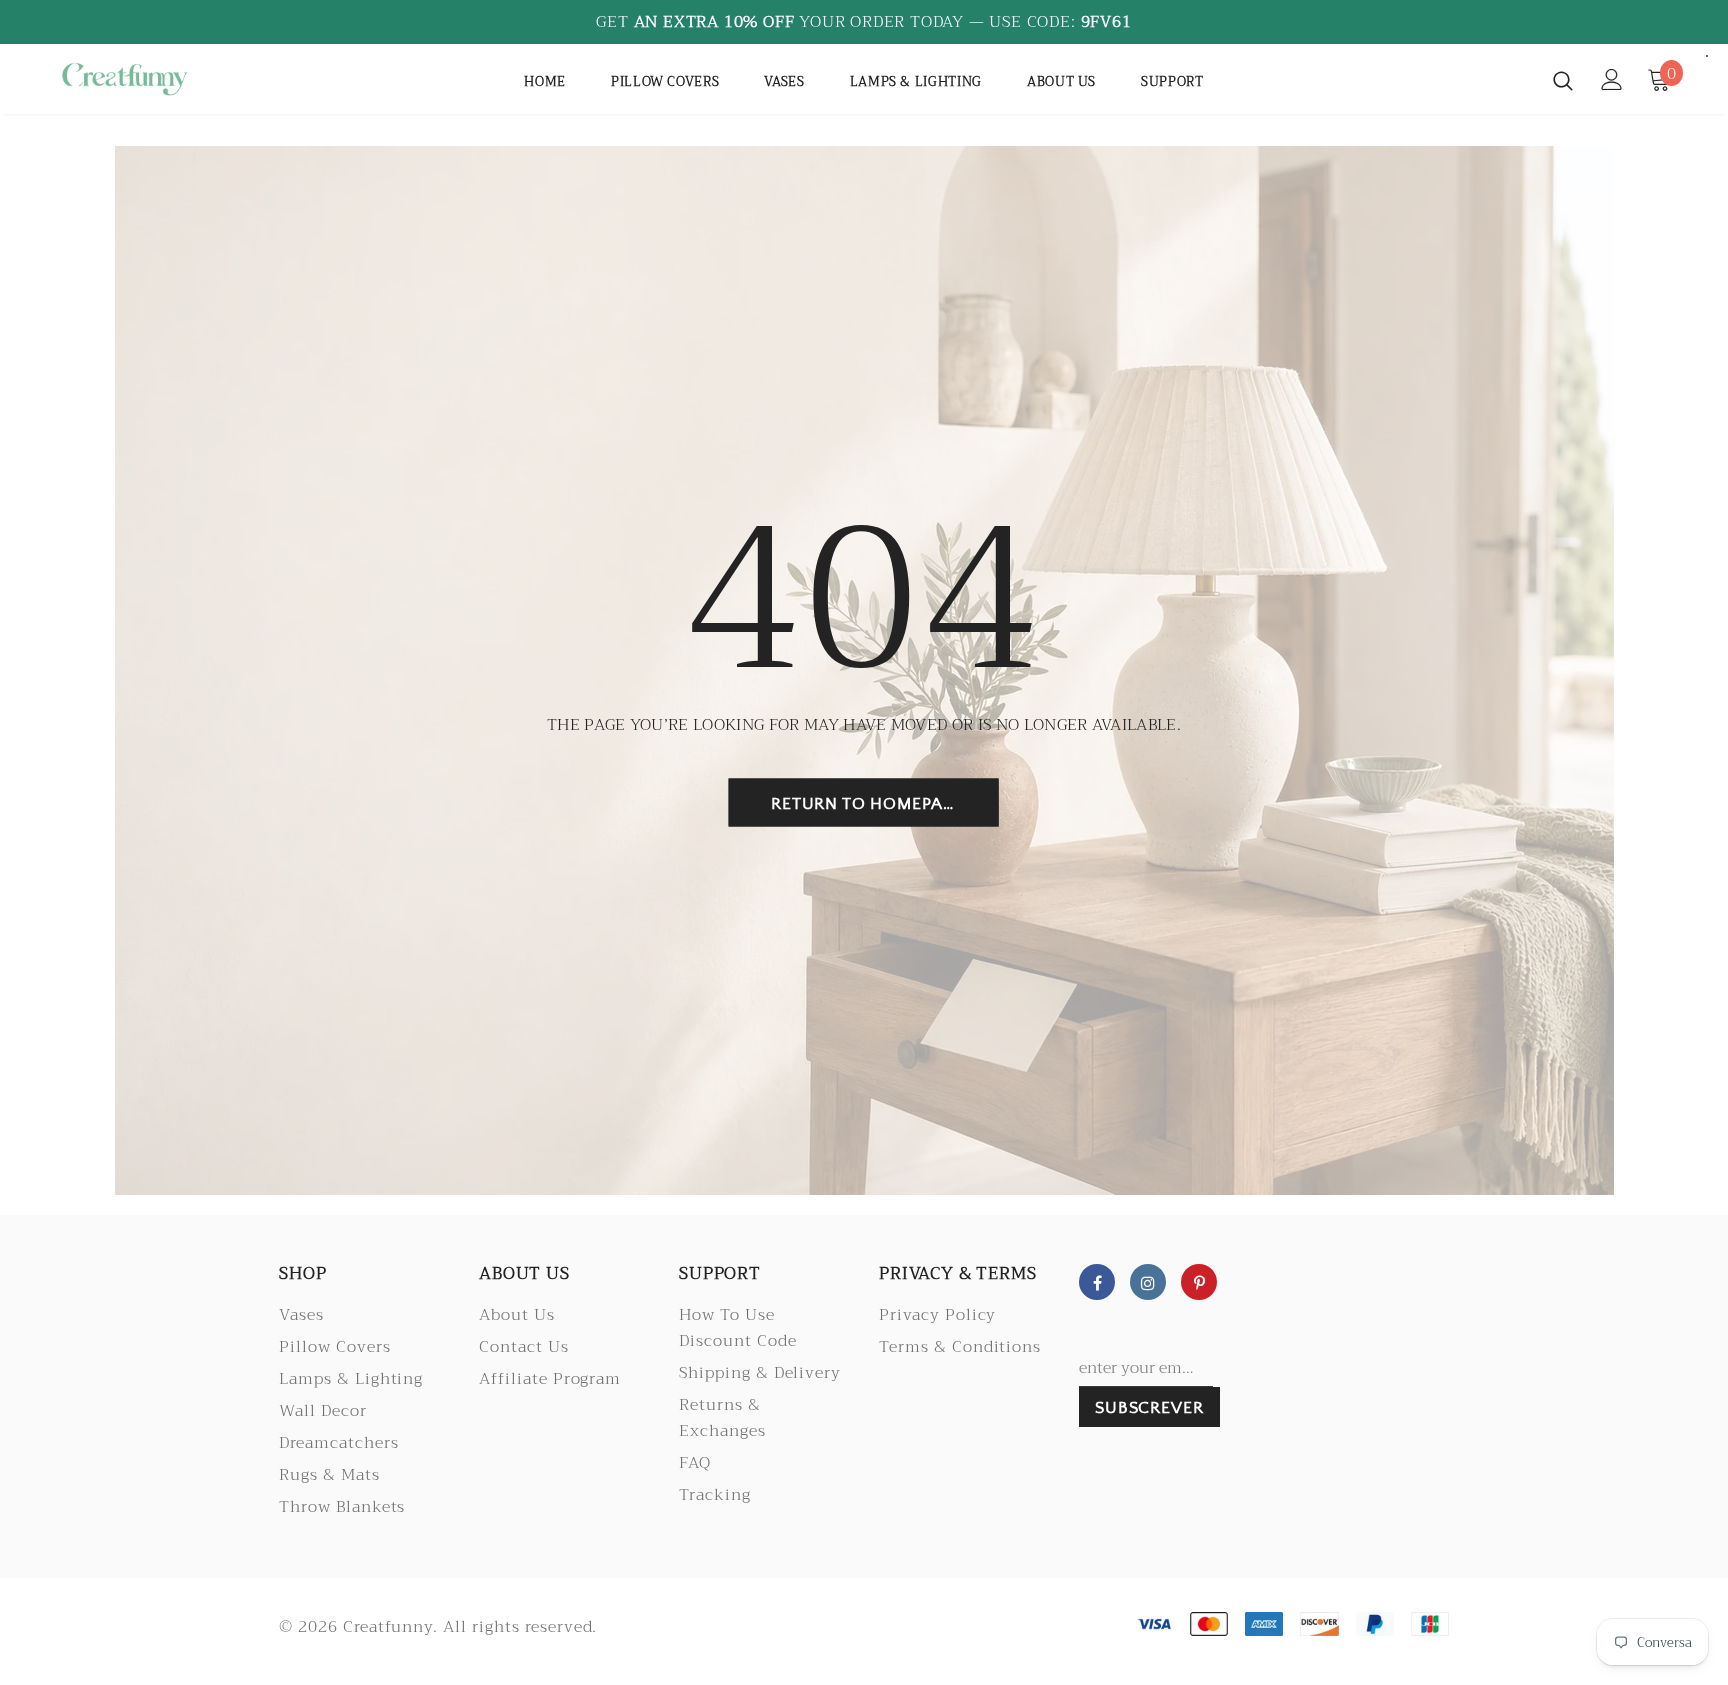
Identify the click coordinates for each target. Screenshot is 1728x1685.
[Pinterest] (1199, 1282)
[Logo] (172, 79)
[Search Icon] (1563, 80)
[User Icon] (1612, 79)
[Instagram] (1148, 1282)
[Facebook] (1097, 1282)
